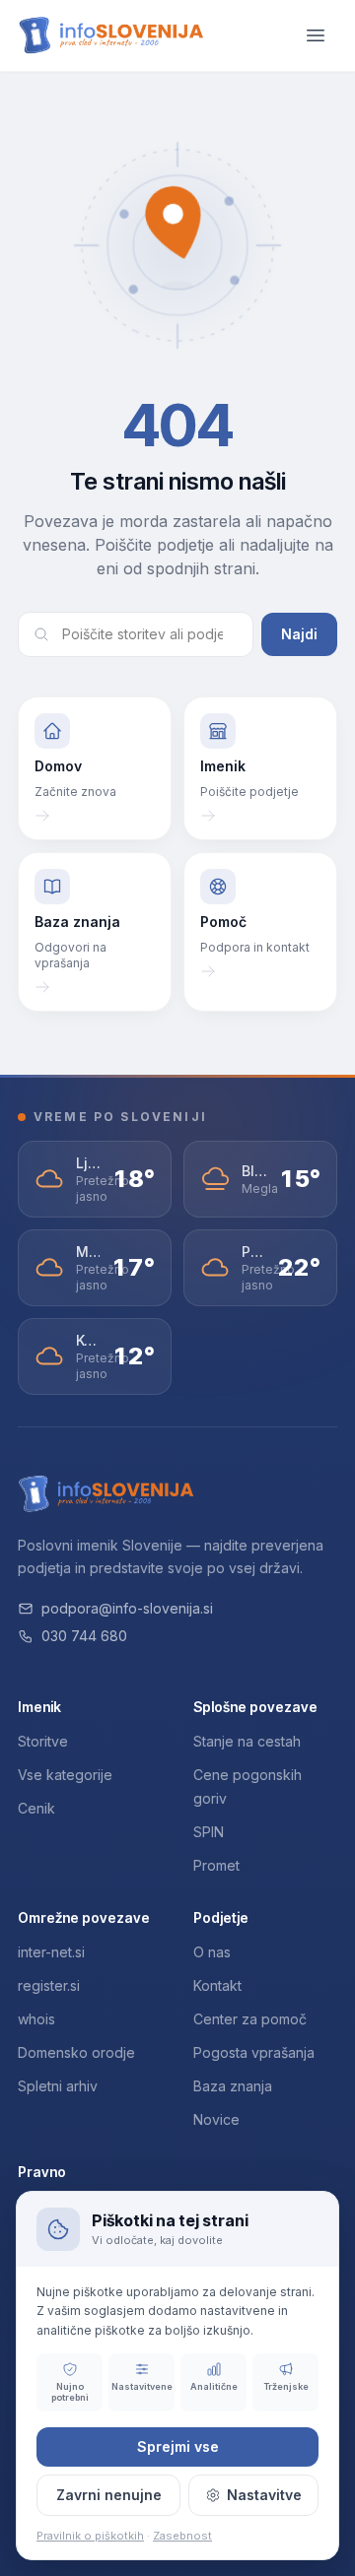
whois (36, 2019)
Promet (216, 1865)
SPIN (209, 1832)
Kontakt (217, 1985)
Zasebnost (182, 2536)
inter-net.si (51, 1952)
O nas (212, 1952)
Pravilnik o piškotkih (90, 2536)
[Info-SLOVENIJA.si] (111, 36)
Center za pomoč (250, 2019)
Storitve (43, 1741)
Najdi (299, 634)
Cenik (36, 1808)
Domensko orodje (76, 2052)
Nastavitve (264, 2495)
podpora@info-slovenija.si (127, 1608)
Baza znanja (233, 2086)
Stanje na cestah (247, 1741)
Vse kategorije (65, 1775)
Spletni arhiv (58, 2086)
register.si (49, 1985)
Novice (216, 2119)
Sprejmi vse (178, 2446)
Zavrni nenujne (109, 2495)
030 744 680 (84, 1636)
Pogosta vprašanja (254, 2052)
